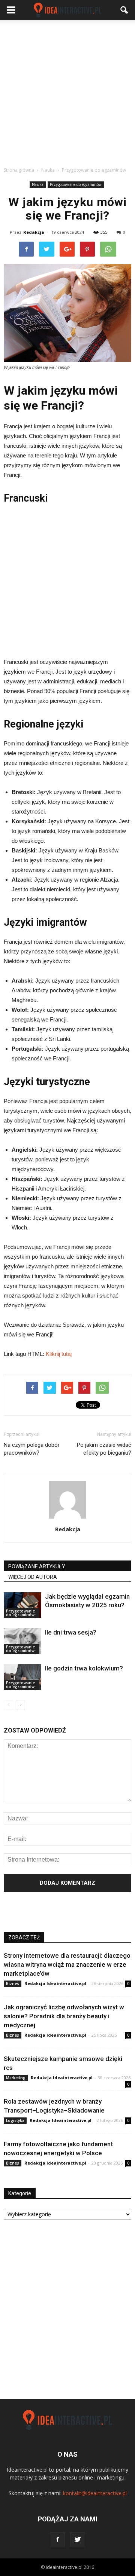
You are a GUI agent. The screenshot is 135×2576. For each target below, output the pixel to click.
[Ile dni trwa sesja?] (22, 1641)
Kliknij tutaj (59, 1354)
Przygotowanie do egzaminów (76, 184)
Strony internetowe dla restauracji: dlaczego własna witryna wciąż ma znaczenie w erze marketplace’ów (67, 1964)
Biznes (13, 1984)
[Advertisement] (67, 91)
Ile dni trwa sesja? (71, 1632)
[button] (124, 10)
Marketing (16, 2078)
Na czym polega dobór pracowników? (32, 1449)
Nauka (38, 184)
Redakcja (34, 232)
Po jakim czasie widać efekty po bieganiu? (104, 1449)
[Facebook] (57, 2540)
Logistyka (15, 2120)
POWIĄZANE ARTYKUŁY (37, 1566)
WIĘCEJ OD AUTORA (33, 1577)
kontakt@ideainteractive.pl (95, 2493)
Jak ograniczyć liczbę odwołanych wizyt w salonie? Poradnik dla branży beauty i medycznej (64, 2016)
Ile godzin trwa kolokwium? (84, 1668)
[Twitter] (78, 2540)
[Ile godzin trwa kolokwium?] (22, 1677)
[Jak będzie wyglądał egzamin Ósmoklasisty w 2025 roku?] (22, 1605)
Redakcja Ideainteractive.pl (55, 1983)
